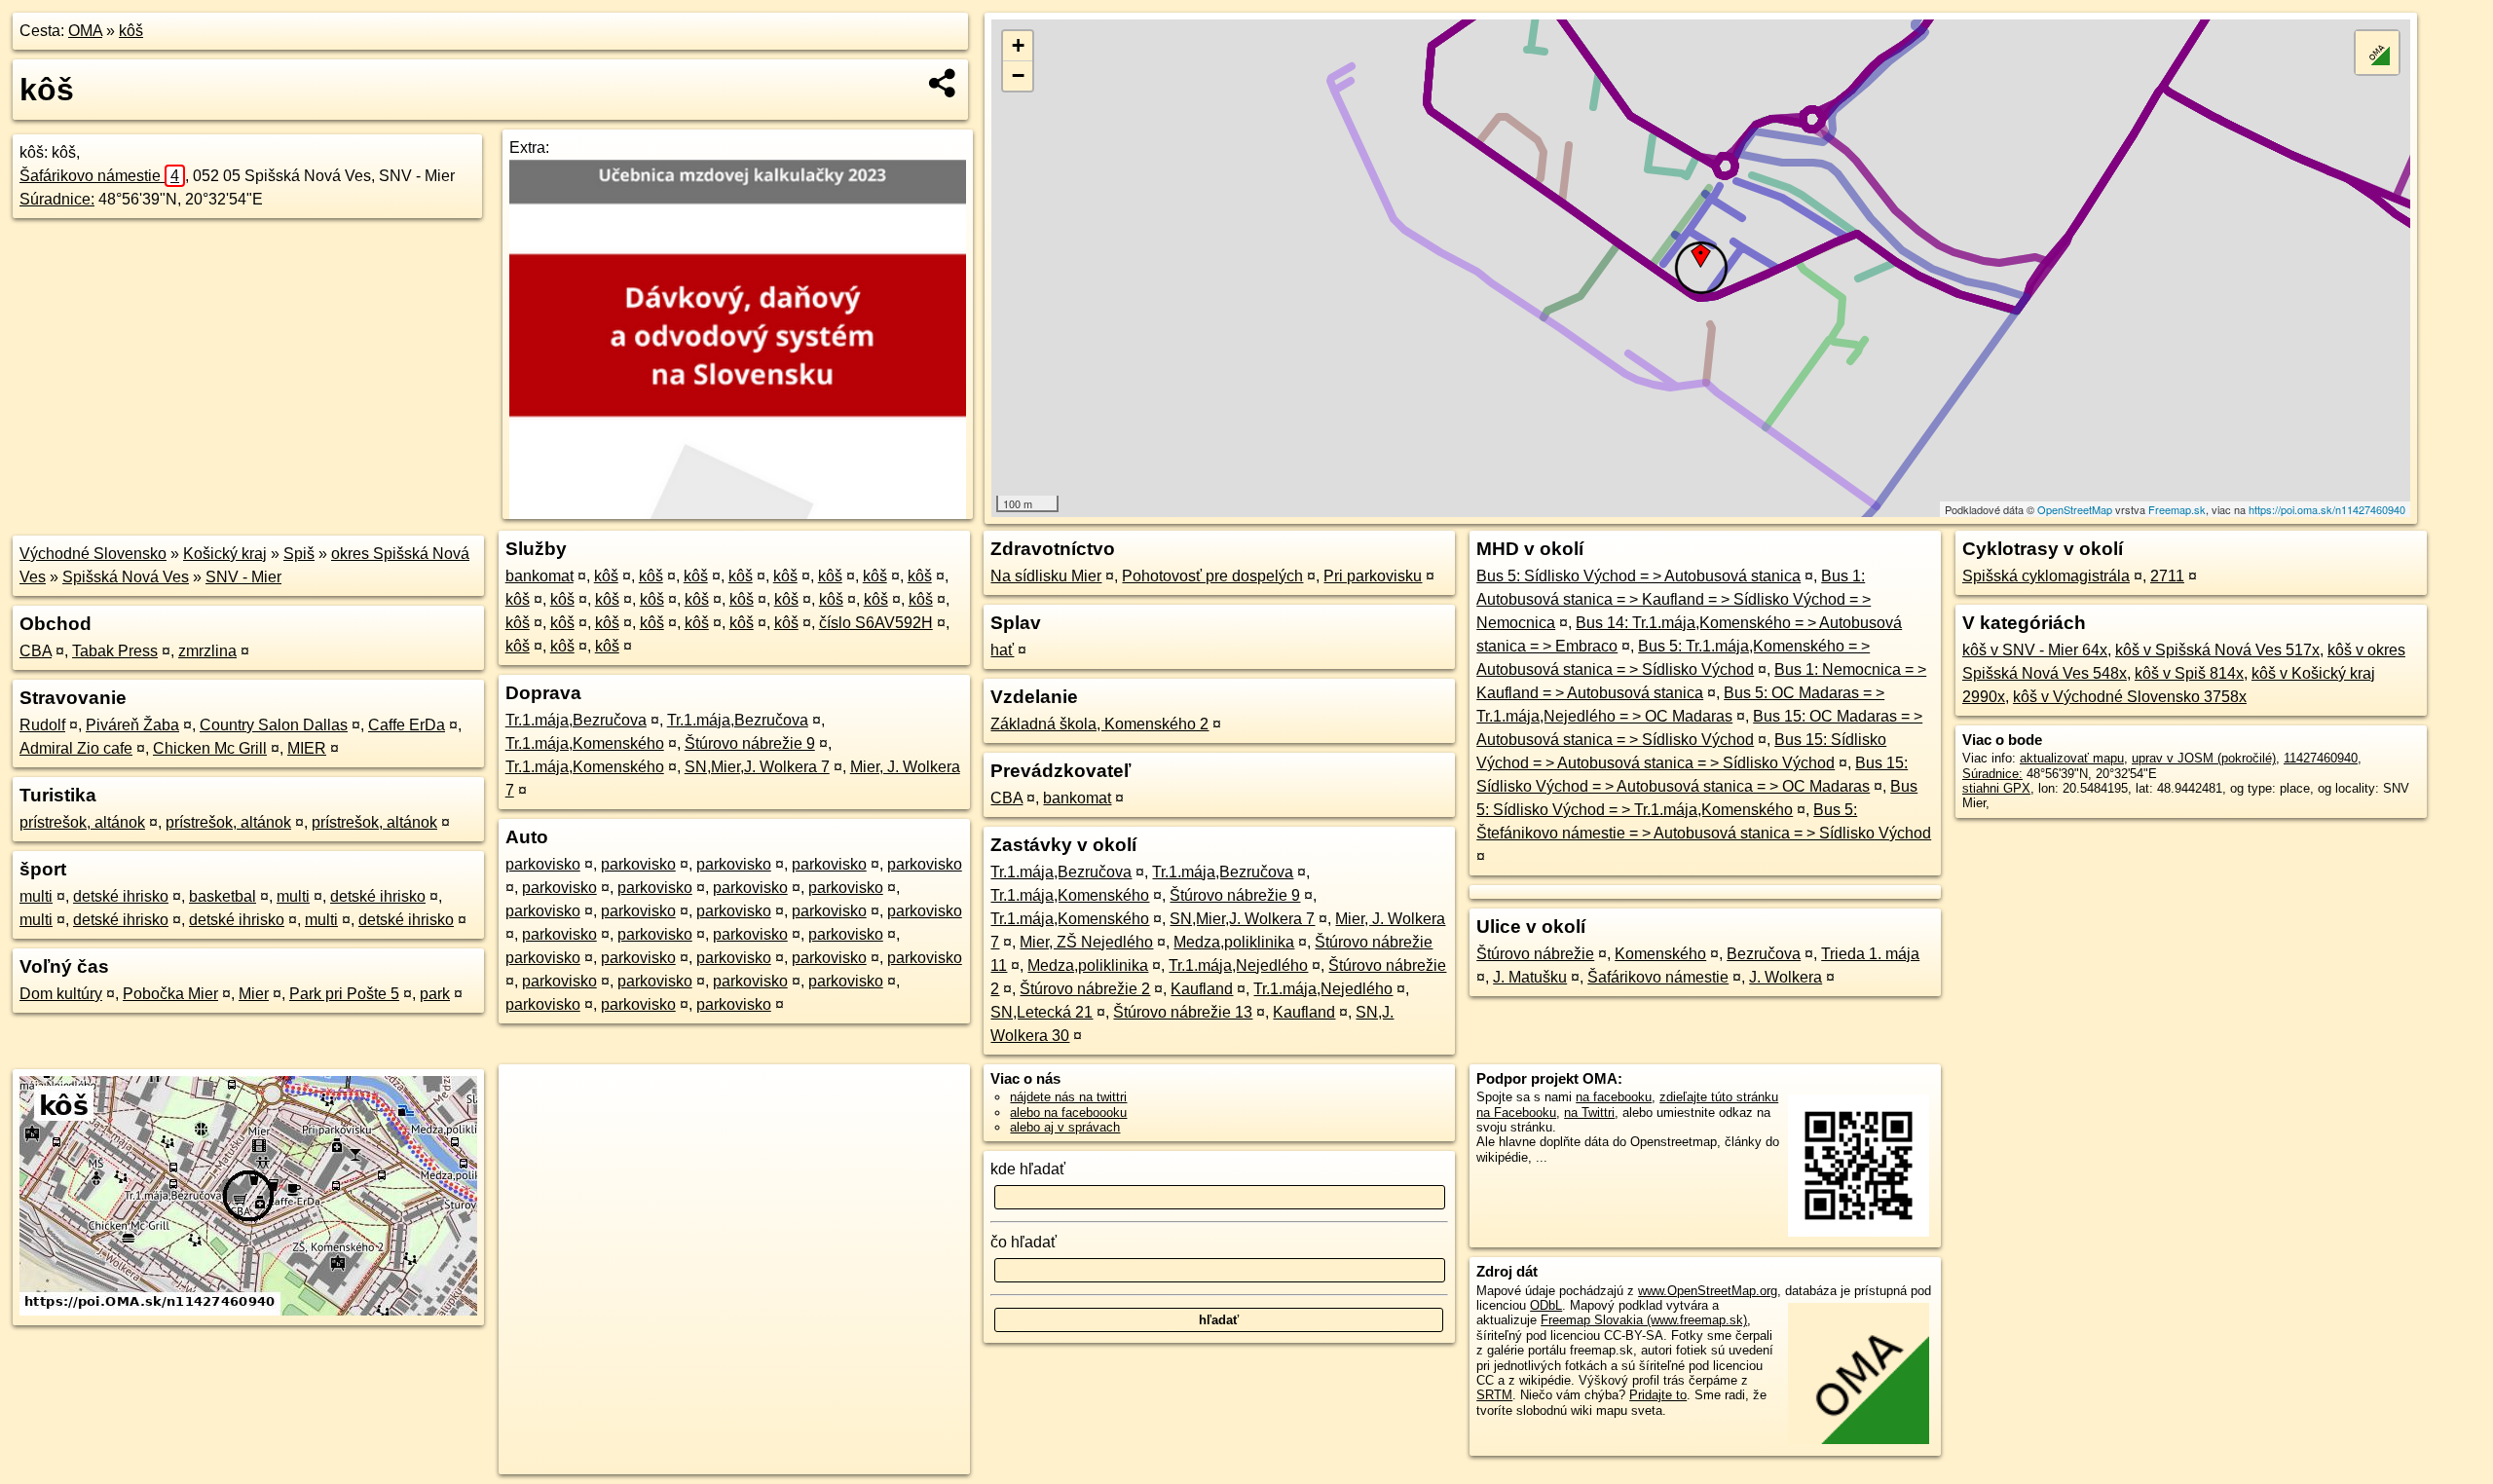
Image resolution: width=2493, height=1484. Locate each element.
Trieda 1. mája (1870, 954)
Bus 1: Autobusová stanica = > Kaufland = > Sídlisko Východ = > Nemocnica (1674, 599)
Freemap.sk (2177, 509)
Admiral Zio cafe (76, 748)
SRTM (1494, 1395)
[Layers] (2377, 53)
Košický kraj (225, 554)
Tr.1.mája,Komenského (585, 743)
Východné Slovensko (93, 554)
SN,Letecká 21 (1042, 1012)
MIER (307, 748)
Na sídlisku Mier (1046, 576)
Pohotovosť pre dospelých (1212, 576)
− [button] (1018, 75)
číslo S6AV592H (876, 623)
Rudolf (42, 725)
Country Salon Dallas (274, 725)
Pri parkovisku (1373, 576)
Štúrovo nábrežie (1535, 954)
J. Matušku (1530, 977)
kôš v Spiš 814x (2189, 673)
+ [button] (1018, 45)
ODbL (1546, 1305)
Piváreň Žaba (132, 725)
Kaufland (1202, 989)
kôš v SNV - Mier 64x (2035, 650)
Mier (254, 994)
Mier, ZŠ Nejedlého (1086, 942)
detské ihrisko (121, 896)
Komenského (1660, 954)
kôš (131, 31)
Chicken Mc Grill (210, 748)
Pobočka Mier (170, 994)
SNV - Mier (243, 577)
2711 (2167, 576)
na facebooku (1614, 1097)
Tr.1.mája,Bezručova (576, 720)
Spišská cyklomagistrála (2046, 576)
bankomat (540, 576)
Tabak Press (115, 651)
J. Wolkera (1786, 977)
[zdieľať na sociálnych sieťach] (943, 83)
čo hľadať (1023, 1242)
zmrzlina (207, 651)
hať (1002, 650)
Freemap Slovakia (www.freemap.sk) (1644, 1320)
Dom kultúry (61, 994)
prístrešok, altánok (82, 822)
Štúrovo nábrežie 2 (1085, 989)
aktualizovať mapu (2072, 758)
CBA (36, 651)
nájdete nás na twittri (1068, 1097)
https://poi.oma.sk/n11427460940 (2327, 509)
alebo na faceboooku (1068, 1113)
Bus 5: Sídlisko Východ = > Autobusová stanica (1638, 576)
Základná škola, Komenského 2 (1099, 724)
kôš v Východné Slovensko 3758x (2130, 697)
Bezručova (1764, 954)
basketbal (223, 896)
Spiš (299, 554)
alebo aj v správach (1065, 1127)
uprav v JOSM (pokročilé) (2204, 758)
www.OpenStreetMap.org (1708, 1291)
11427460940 (2321, 758)
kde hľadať (1028, 1169)
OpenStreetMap (2075, 509)
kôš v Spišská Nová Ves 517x (2217, 650)
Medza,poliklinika (1234, 942)
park (435, 994)
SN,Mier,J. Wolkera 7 (757, 767)
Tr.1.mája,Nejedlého (1238, 965)
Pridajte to (1658, 1395)
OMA (85, 31)
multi (36, 896)
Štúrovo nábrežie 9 (750, 743)
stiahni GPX (1996, 788)
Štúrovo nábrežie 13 (1183, 1012)
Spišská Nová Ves (126, 577)
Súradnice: (57, 199)
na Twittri (1589, 1113)
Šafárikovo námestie (99, 176)
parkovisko (543, 864)
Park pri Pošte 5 (344, 994)
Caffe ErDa (407, 725)
